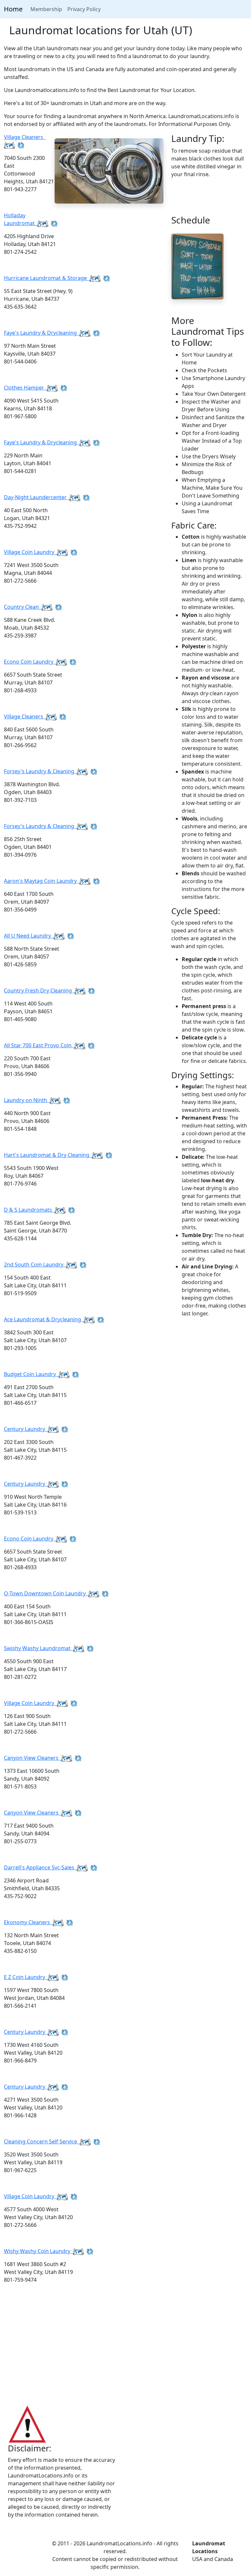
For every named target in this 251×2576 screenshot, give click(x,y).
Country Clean (23, 607)
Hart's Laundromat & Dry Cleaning (48, 1155)
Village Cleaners (25, 716)
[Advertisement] (125, 2351)
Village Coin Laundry (30, 552)
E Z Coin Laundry (26, 1977)
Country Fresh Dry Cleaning (39, 990)
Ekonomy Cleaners (28, 1922)
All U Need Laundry (29, 936)
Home (13, 9)
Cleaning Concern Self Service (42, 2141)
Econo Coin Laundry (30, 662)
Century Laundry (26, 1429)
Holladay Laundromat (21, 219)
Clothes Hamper (25, 388)
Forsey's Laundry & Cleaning (40, 771)
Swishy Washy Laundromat (39, 1648)
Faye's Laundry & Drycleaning (42, 333)
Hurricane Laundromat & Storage (47, 278)
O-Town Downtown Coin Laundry (46, 1593)
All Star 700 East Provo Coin (39, 1045)
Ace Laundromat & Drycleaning (44, 1319)
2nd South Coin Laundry (35, 1265)
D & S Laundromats (29, 1210)
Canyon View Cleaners (33, 1758)
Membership (46, 9)
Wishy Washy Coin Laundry (38, 2251)
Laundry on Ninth (27, 1100)
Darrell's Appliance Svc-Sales (40, 1867)
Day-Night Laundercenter (37, 497)
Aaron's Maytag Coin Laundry (42, 881)
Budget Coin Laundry (31, 1374)
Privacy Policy (84, 9)
